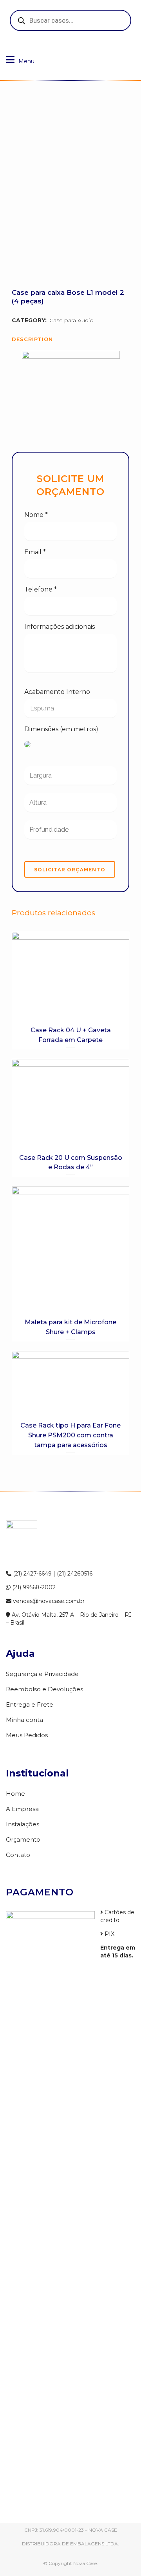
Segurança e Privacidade (42, 1674)
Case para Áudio (71, 320)
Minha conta (24, 1720)
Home (15, 1794)
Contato (18, 1855)
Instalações (23, 1824)
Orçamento (23, 1839)
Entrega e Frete (30, 1704)
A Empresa (22, 1809)
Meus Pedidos (27, 1735)
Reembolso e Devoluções (44, 1689)
